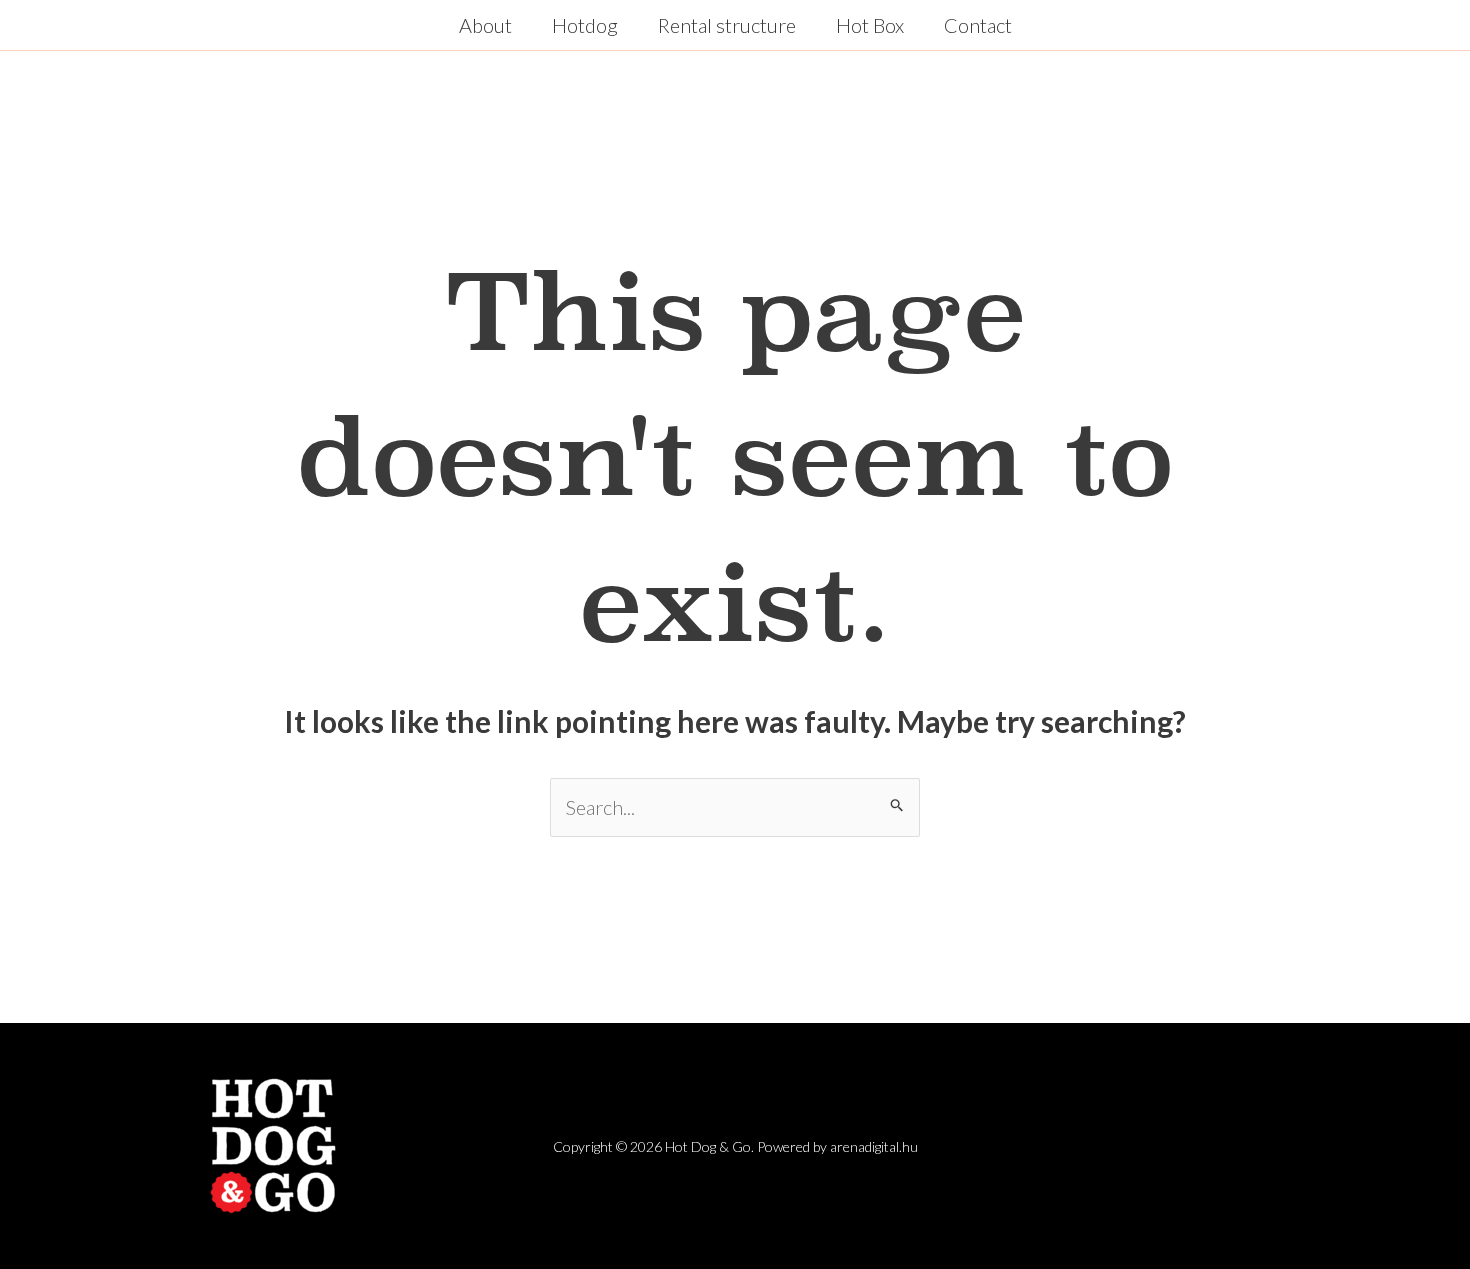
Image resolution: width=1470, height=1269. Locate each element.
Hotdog (585, 25)
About (485, 25)
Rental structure (727, 25)
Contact (978, 25)
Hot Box (870, 25)
